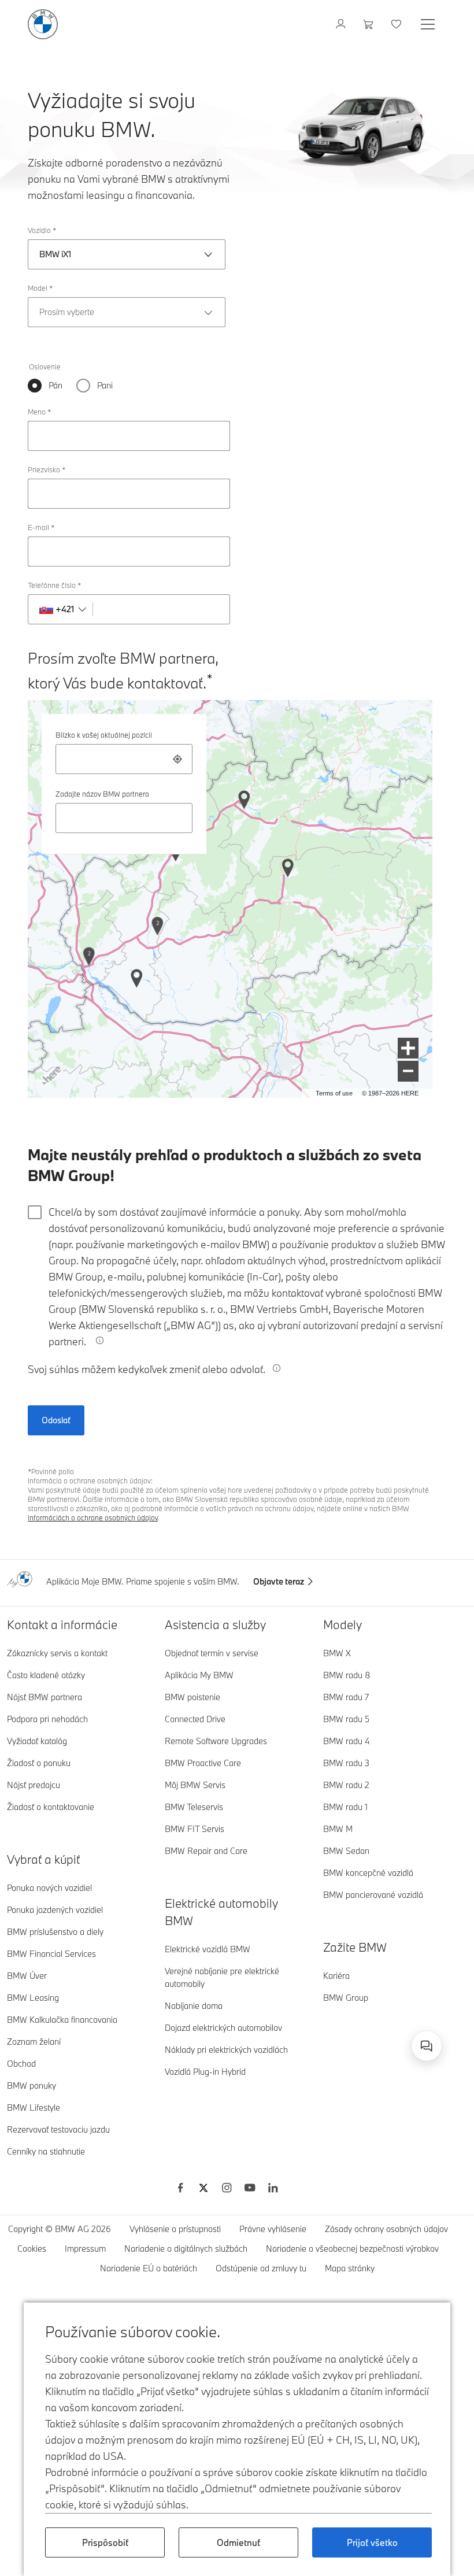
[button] (408, 1048)
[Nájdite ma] (177, 759)
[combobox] (124, 759)
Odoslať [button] (56, 1420)
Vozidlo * (42, 230)
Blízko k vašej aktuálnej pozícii (104, 735)
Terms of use (334, 1093)
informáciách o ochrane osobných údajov (93, 1518)
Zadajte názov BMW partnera (102, 794)
